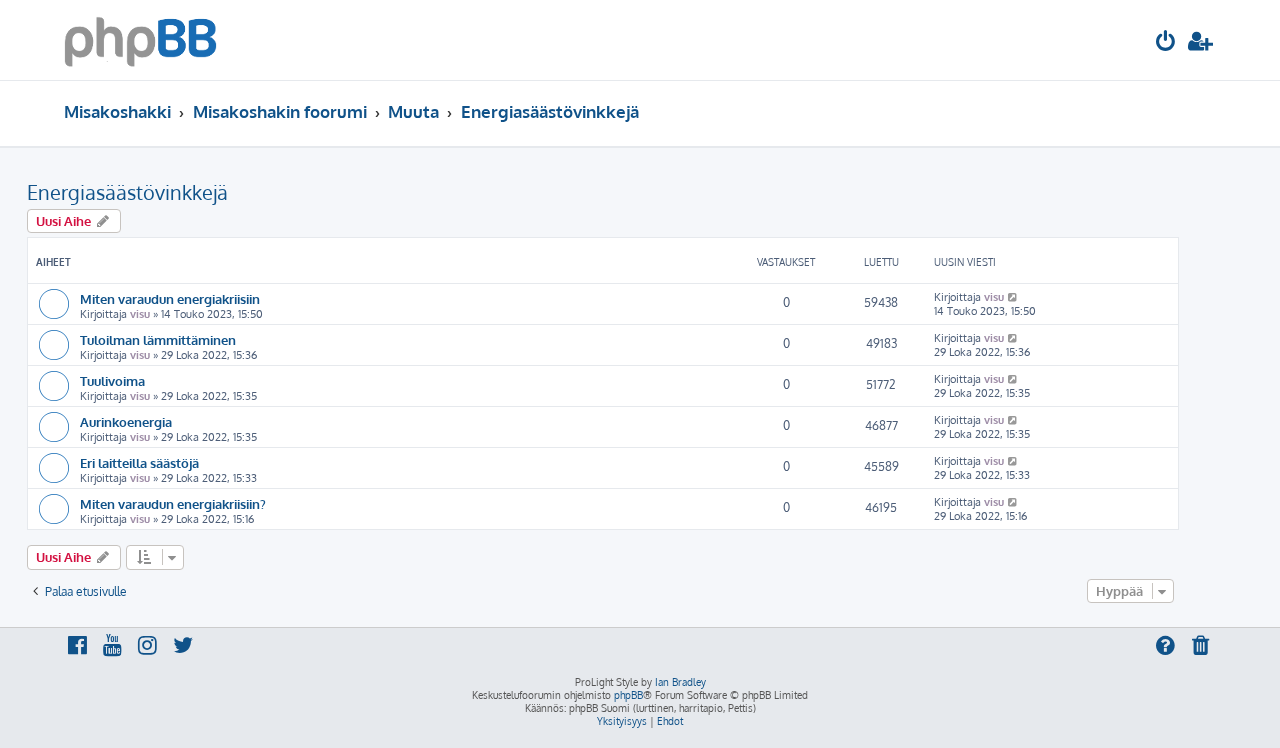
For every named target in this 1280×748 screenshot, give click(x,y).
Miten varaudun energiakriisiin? (173, 503)
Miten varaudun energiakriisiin (170, 298)
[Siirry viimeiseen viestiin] (1013, 297)
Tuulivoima (112, 380)
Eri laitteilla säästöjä (139, 462)
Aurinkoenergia (126, 421)
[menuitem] (1166, 43)
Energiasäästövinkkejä (127, 192)
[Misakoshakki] (140, 40)
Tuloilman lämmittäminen (158, 339)
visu (140, 314)
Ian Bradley (680, 682)
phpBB (628, 695)
